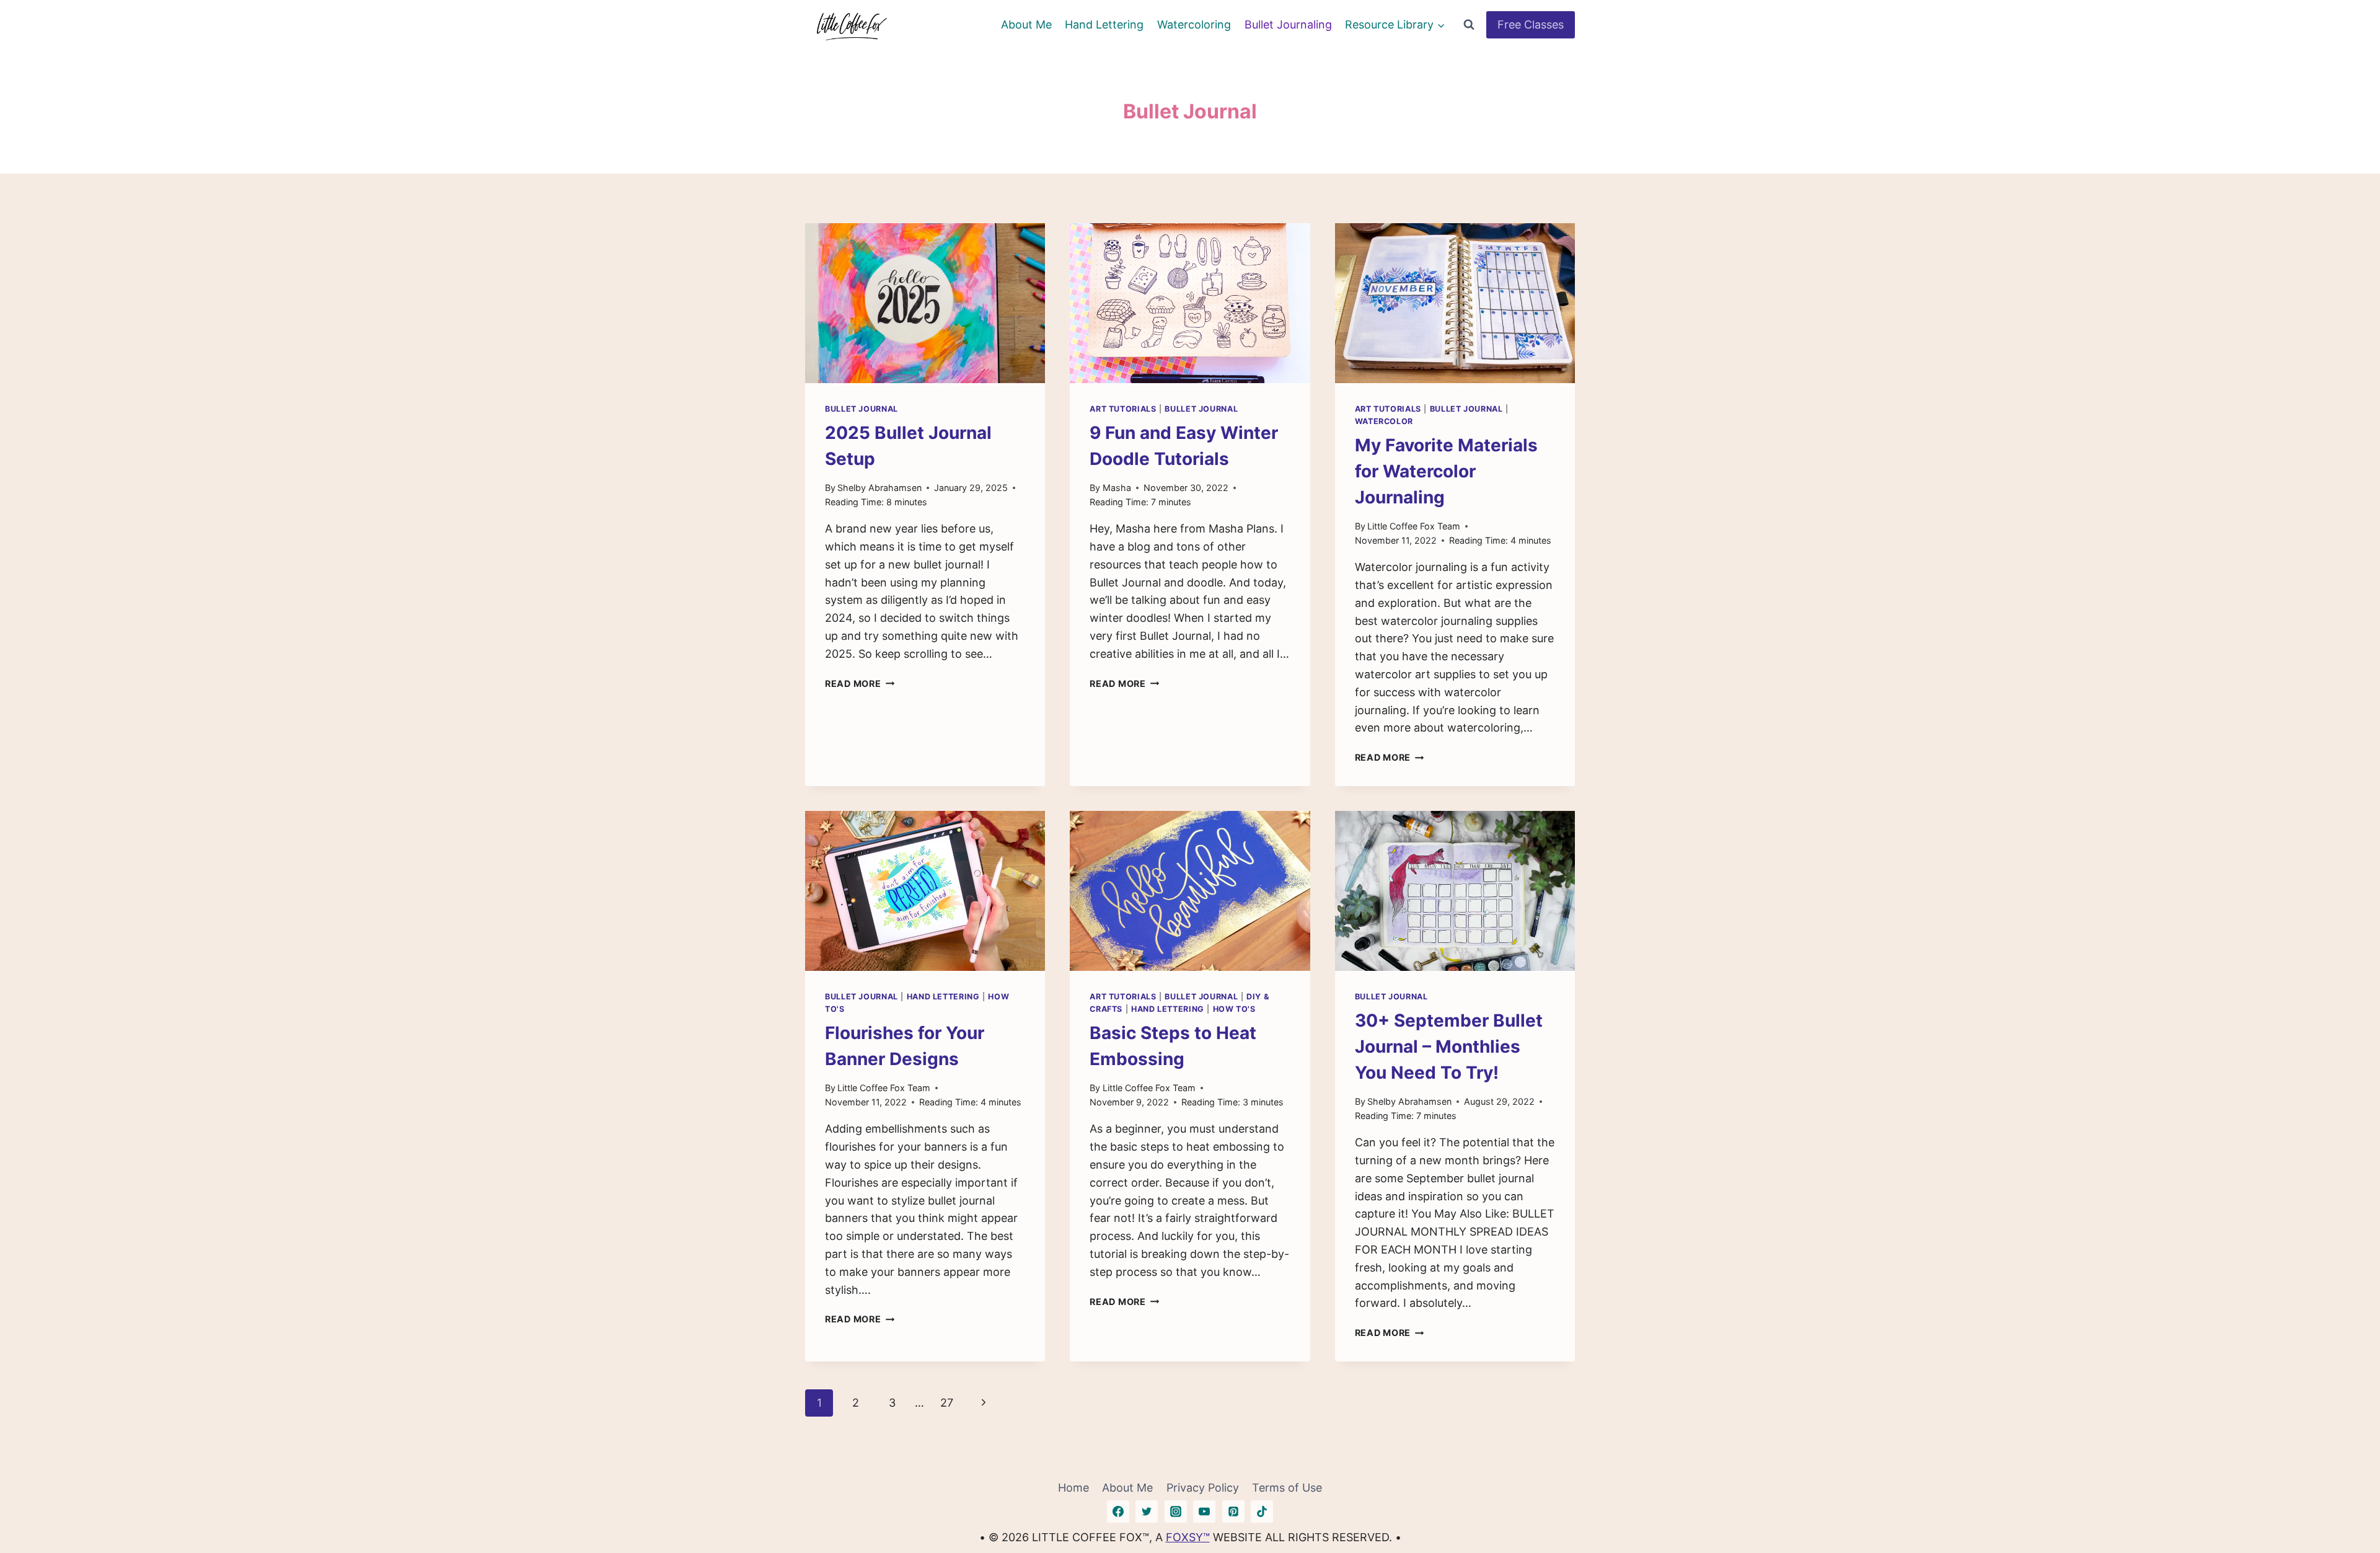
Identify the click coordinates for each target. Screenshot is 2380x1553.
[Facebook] (1118, 1511)
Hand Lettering (1104, 24)
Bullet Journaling (1288, 24)
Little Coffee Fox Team (1414, 526)
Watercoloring (1194, 24)
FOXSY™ (1188, 1537)
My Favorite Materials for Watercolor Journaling (1446, 471)
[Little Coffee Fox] (852, 25)
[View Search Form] (1469, 25)
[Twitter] (1147, 1511)
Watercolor (1384, 421)
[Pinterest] (1233, 1511)
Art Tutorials (1123, 409)
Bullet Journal (862, 409)
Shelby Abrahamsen (879, 488)
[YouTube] (1204, 1511)
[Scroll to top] (2348, 1505)
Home (1073, 1488)
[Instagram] (1176, 1511)
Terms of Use (1287, 1488)
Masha (1117, 488)
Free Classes (1531, 24)
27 (947, 1403)
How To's (1234, 1009)
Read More (860, 684)
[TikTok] (1262, 1511)
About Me (1026, 24)
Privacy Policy (1203, 1488)
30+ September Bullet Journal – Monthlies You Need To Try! (1449, 1046)
